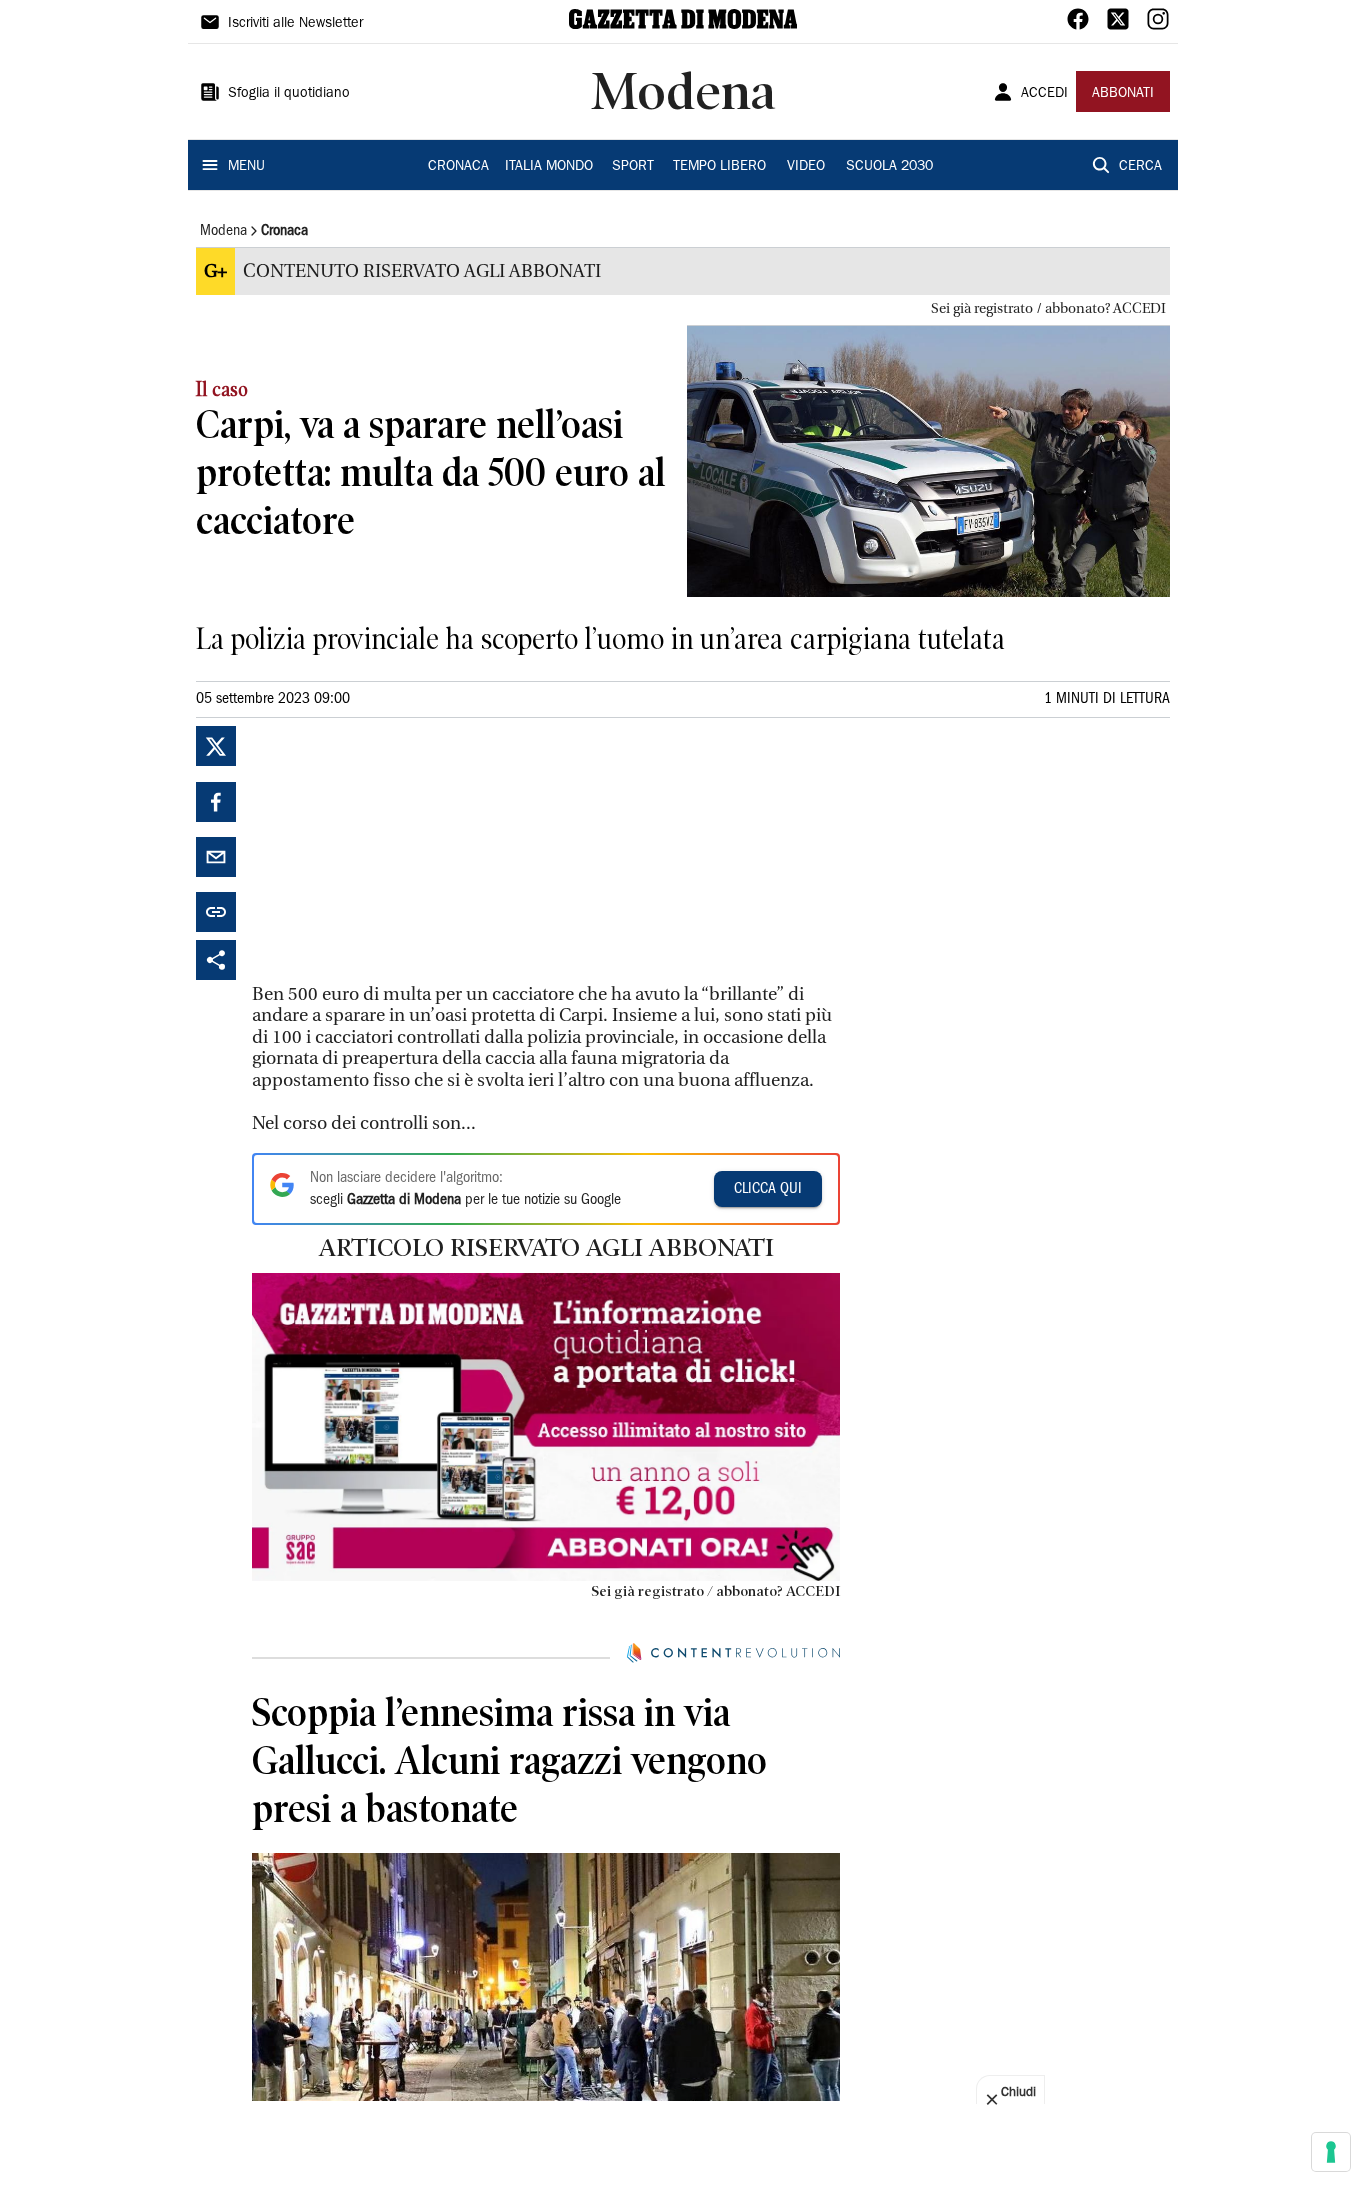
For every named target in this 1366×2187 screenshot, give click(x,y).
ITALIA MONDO (549, 167)
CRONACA (458, 167)
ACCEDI (1044, 94)
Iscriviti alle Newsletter (295, 24)
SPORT (633, 167)
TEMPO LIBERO (719, 167)
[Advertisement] (402, 851)
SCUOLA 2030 (889, 167)
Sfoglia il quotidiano (289, 94)
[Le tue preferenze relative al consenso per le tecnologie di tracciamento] (1331, 2152)
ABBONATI (1123, 94)
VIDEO (806, 167)
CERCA (1140, 167)
